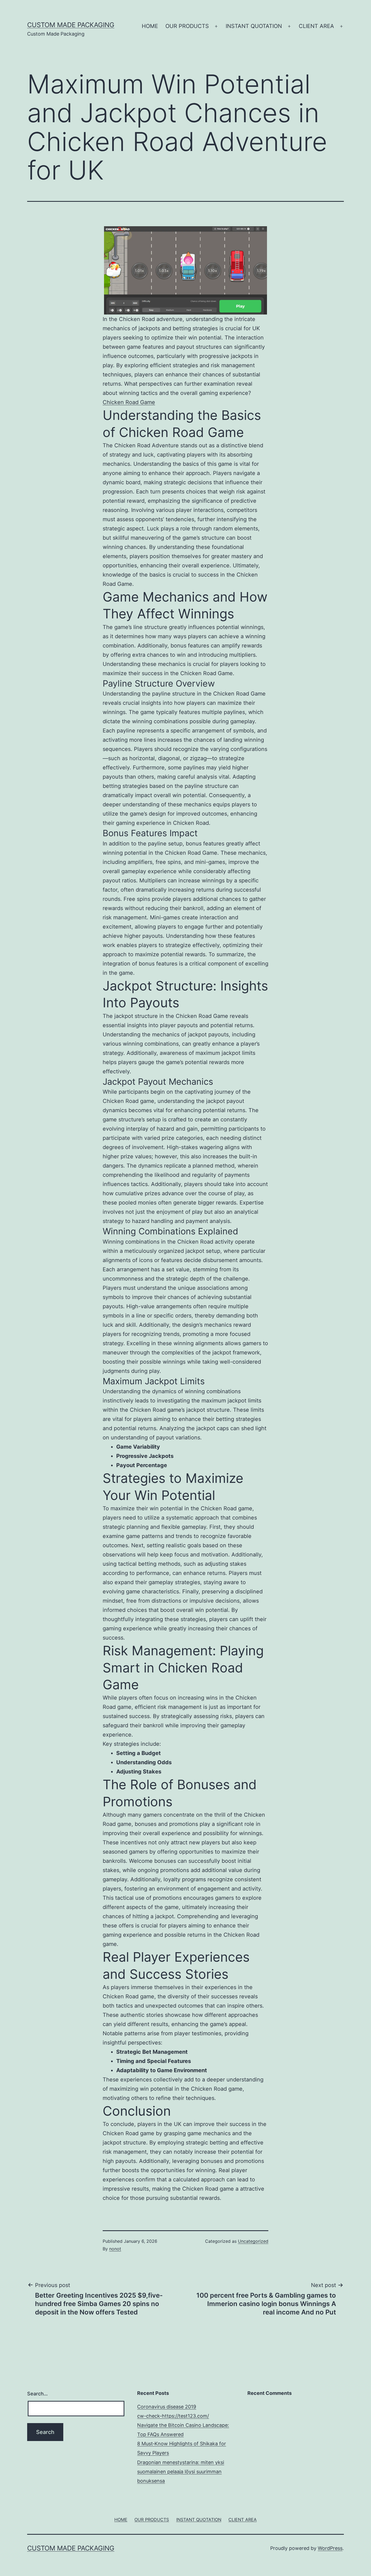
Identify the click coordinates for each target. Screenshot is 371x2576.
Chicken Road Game (129, 402)
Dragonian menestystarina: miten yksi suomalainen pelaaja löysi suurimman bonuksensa (181, 2472)
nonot (115, 2249)
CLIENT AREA (316, 26)
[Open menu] (216, 26)
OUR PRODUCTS (187, 26)
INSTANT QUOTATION (254, 26)
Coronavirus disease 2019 (167, 2407)
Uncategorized (253, 2241)
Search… (37, 2394)
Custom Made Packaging (71, 25)
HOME (150, 26)
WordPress (330, 2548)
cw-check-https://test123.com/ (173, 2416)
